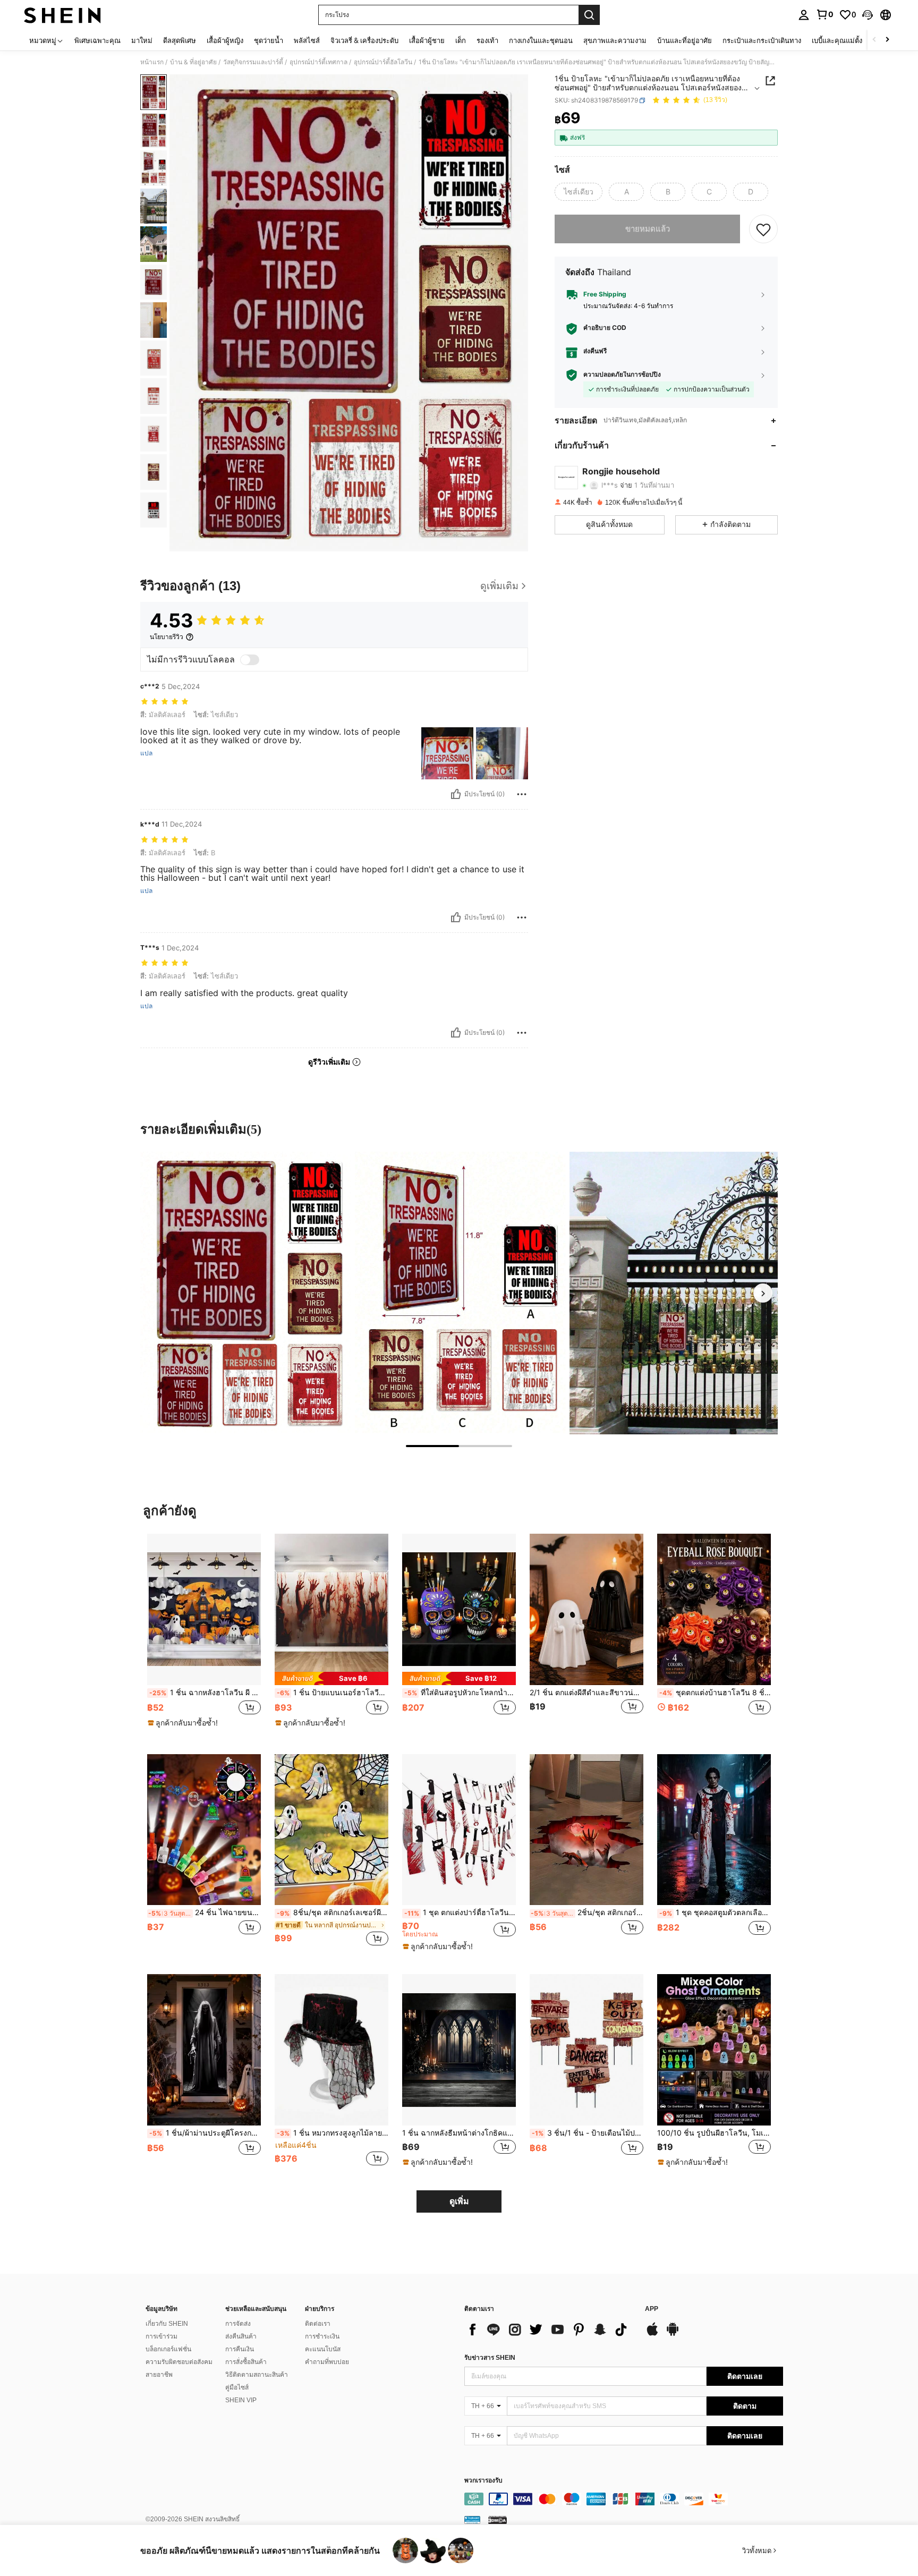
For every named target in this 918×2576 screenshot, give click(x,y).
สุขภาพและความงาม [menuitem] (615, 40)
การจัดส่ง (238, 2324)
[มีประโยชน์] (456, 794)
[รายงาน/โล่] (522, 794)
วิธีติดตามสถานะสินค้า (257, 2375)
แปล (146, 753)
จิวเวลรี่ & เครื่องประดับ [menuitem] (364, 40)
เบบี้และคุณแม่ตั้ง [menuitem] (837, 40)
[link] (824, 14)
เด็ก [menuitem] (461, 40)
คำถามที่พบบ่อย (327, 2362)
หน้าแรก (152, 62)
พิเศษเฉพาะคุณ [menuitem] (97, 40)
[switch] (250, 660)
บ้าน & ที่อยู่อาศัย (193, 62)
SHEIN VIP (241, 2400)
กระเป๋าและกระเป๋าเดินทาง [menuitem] (762, 40)
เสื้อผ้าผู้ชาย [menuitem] (427, 40)
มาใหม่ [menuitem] (142, 40)
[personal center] (804, 15)
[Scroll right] (887, 40)
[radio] (579, 192)
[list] (549, 2330)
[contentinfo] (624, 2499)
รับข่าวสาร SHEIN (490, 2358)
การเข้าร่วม (161, 2336)
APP (652, 2309)
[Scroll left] (874, 40)
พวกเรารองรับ (483, 2481)
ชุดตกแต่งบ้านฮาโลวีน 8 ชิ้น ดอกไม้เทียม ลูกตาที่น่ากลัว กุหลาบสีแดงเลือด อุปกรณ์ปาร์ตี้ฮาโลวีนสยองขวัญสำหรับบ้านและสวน (715, 1693)
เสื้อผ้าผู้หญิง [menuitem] (225, 40)
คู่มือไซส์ (237, 2387)
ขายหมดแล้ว (648, 229)
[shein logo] (62, 15)
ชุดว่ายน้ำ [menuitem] (269, 40)
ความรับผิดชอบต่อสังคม (179, 2362)
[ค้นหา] (589, 15)
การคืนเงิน (240, 2349)
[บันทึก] (763, 229)
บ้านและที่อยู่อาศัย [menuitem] (685, 40)
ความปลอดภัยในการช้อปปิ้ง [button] (622, 375)
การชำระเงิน (322, 2336)
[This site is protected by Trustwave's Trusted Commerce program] (472, 2520)
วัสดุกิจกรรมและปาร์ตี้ (253, 62)
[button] (868, 15)
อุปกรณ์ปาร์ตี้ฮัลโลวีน (383, 62)
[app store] (652, 2334)
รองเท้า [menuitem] (487, 40)
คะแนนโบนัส (323, 2349)
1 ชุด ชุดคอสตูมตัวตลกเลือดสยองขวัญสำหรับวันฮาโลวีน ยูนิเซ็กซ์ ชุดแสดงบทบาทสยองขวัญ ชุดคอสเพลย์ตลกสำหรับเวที (715, 1912)
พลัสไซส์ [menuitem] (307, 40)
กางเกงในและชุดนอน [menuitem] (541, 40)
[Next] (763, 1293)
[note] (184, 1723)
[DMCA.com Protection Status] (498, 2520)
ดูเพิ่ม (459, 2201)
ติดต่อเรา (318, 2324)
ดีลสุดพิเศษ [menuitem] (180, 40)
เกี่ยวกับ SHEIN (167, 2324)
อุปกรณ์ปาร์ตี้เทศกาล (318, 62)
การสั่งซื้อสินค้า (246, 2362)
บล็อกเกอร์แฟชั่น (168, 2349)
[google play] (673, 2334)
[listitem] (204, 1635)
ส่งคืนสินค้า (241, 2336)
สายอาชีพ (159, 2375)
